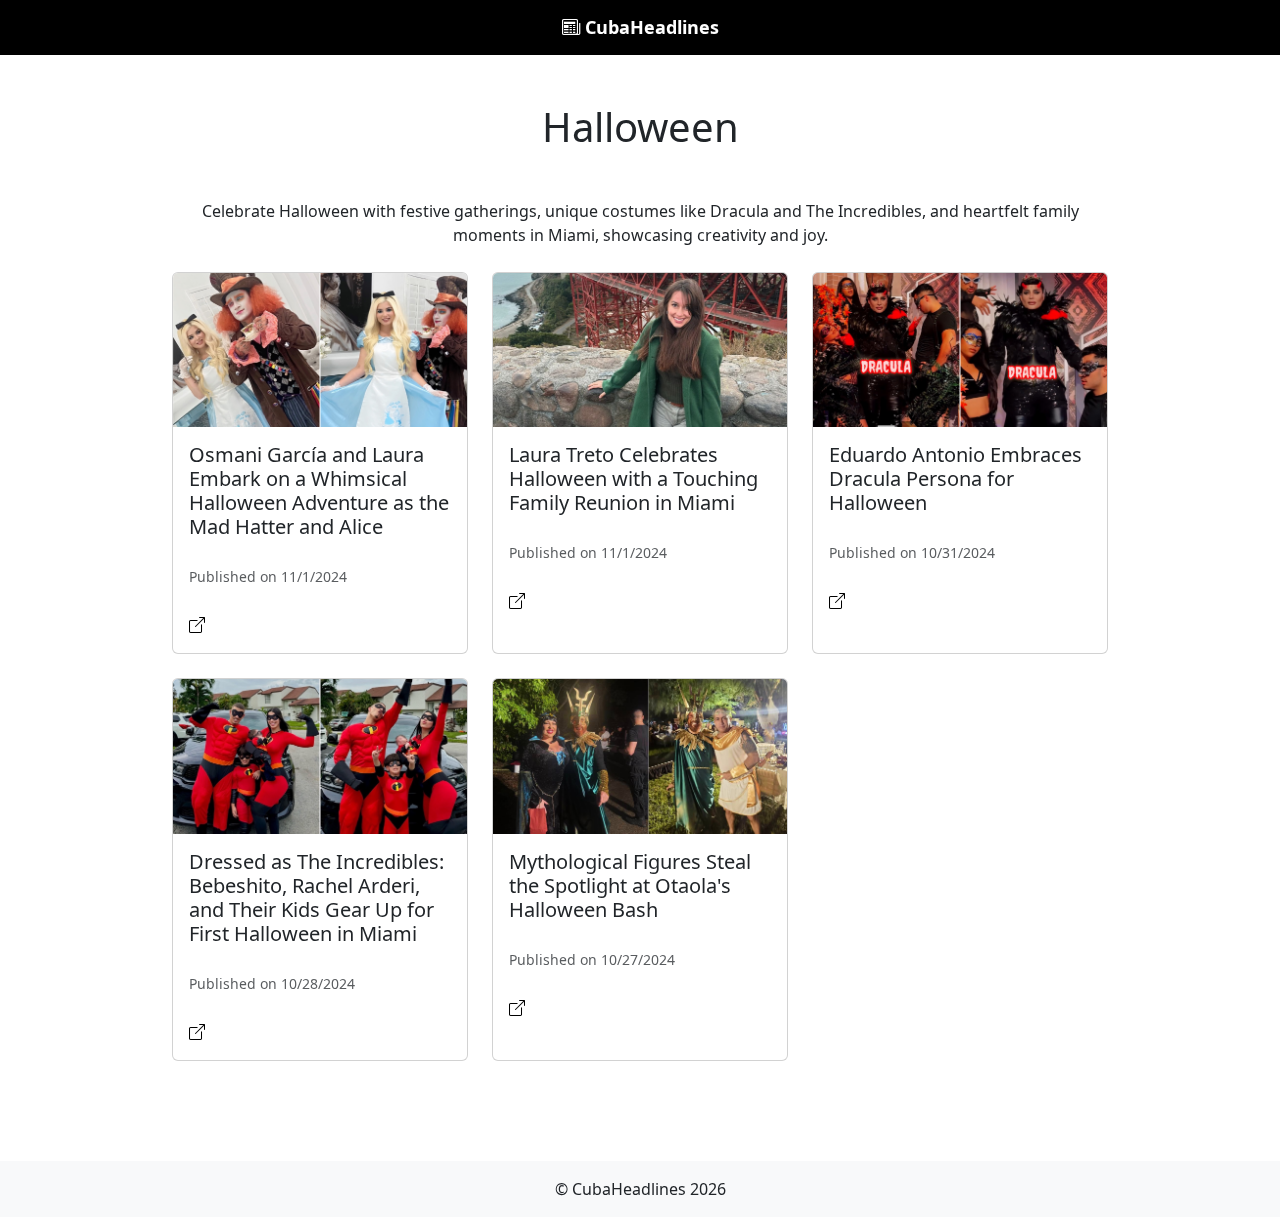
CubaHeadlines (649, 27)
